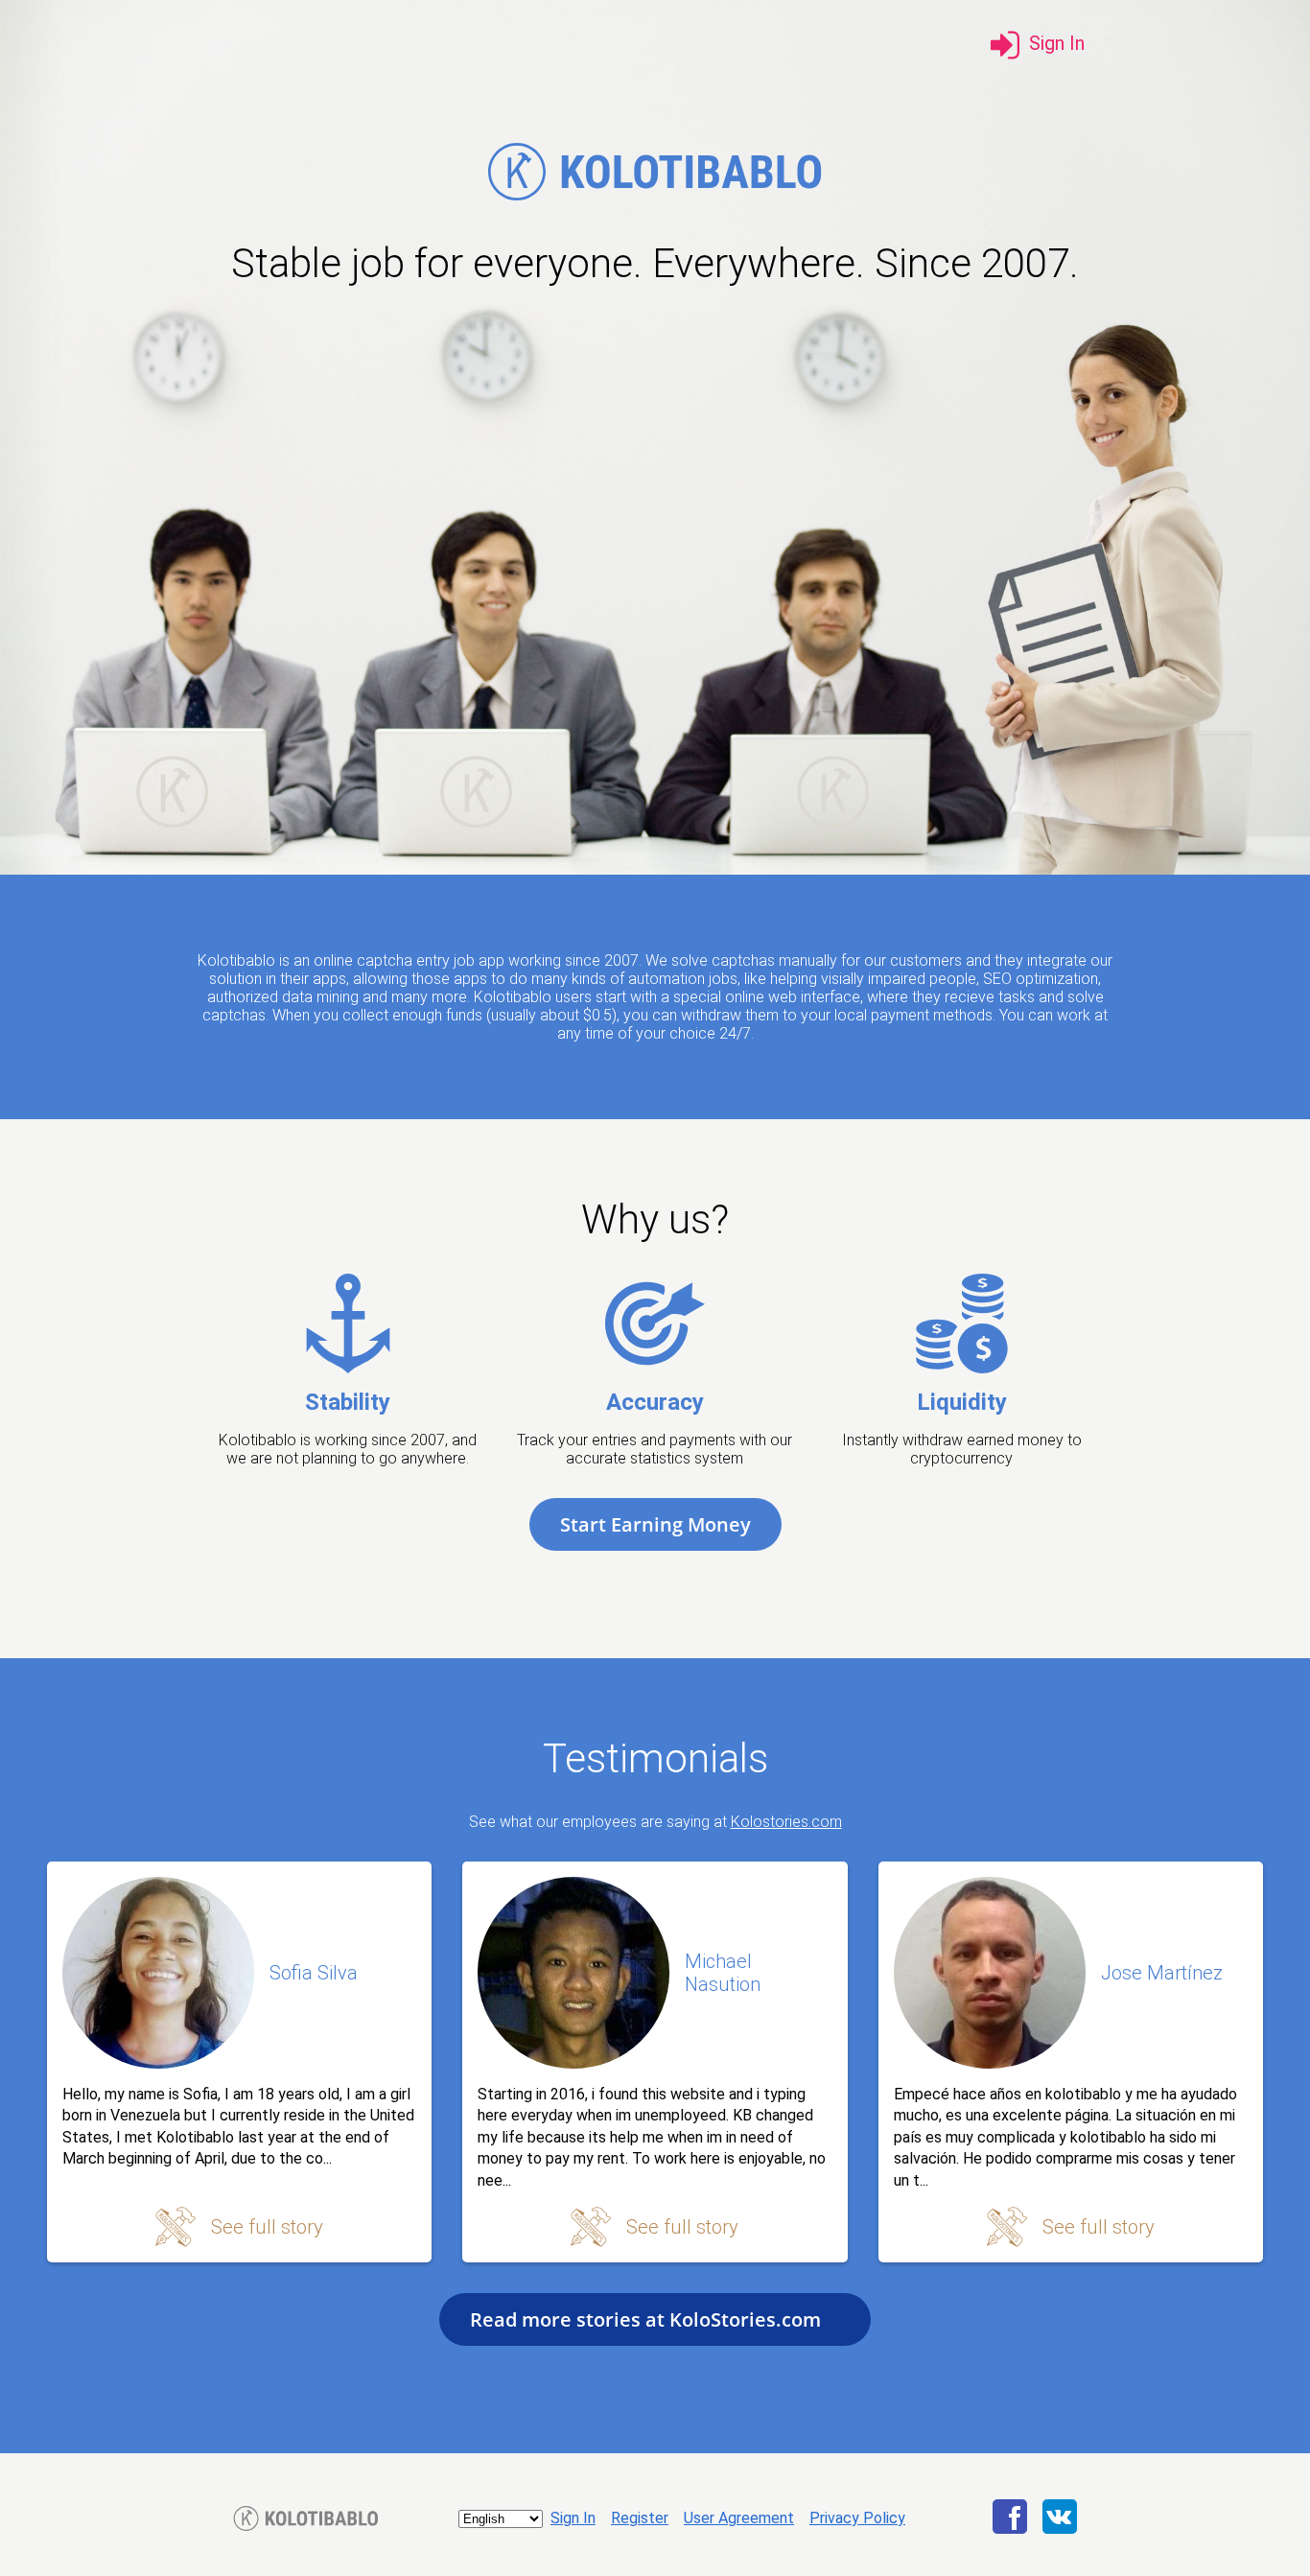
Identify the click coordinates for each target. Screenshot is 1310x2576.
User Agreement (739, 2518)
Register (640, 2518)
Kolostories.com (786, 1822)
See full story (267, 2227)
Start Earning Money (655, 1524)
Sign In (573, 2518)
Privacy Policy (857, 2518)
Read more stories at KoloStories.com (648, 2319)
